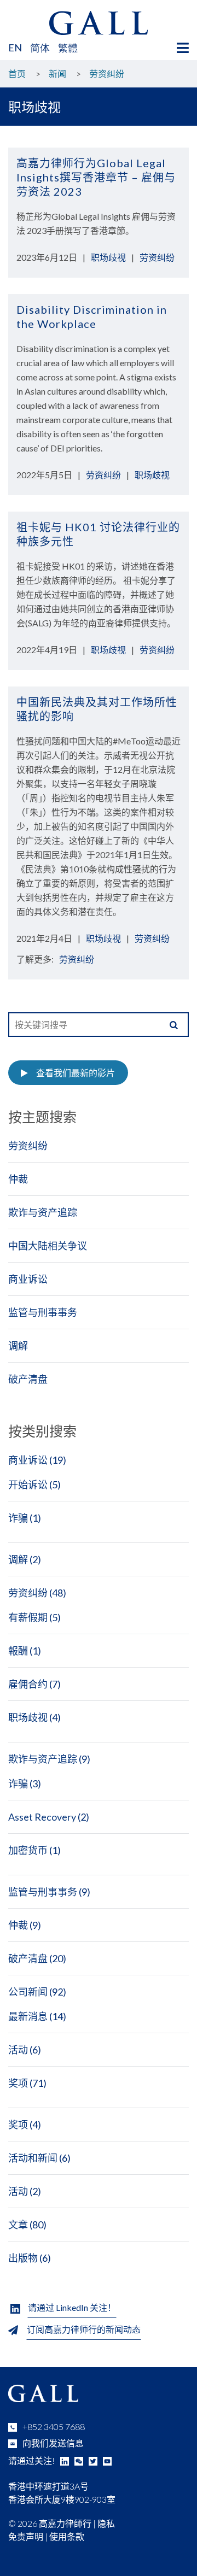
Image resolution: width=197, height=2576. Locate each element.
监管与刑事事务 (43, 1312)
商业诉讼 (28, 1279)
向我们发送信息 (53, 2443)
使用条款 (67, 2536)
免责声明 (26, 2536)
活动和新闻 (33, 2158)
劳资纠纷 (157, 257)
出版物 (23, 2258)
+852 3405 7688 (54, 2427)
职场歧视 (108, 257)
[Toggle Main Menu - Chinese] (183, 48)
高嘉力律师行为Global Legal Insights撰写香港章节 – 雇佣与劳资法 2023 (96, 177)
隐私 (106, 2523)
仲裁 (18, 1179)
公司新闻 (28, 1992)
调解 (18, 1346)
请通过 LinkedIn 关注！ (72, 2307)
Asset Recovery (42, 1817)
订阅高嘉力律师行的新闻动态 (84, 2329)
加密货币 (28, 1850)
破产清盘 (28, 1379)
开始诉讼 (28, 1484)
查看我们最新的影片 (76, 1073)
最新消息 (28, 2016)
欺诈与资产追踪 (43, 1212)
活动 (18, 2050)
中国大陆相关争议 (48, 1246)
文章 (18, 2225)
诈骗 (18, 1518)
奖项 (18, 2083)
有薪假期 (28, 1617)
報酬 (18, 1651)
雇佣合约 (28, 1684)
